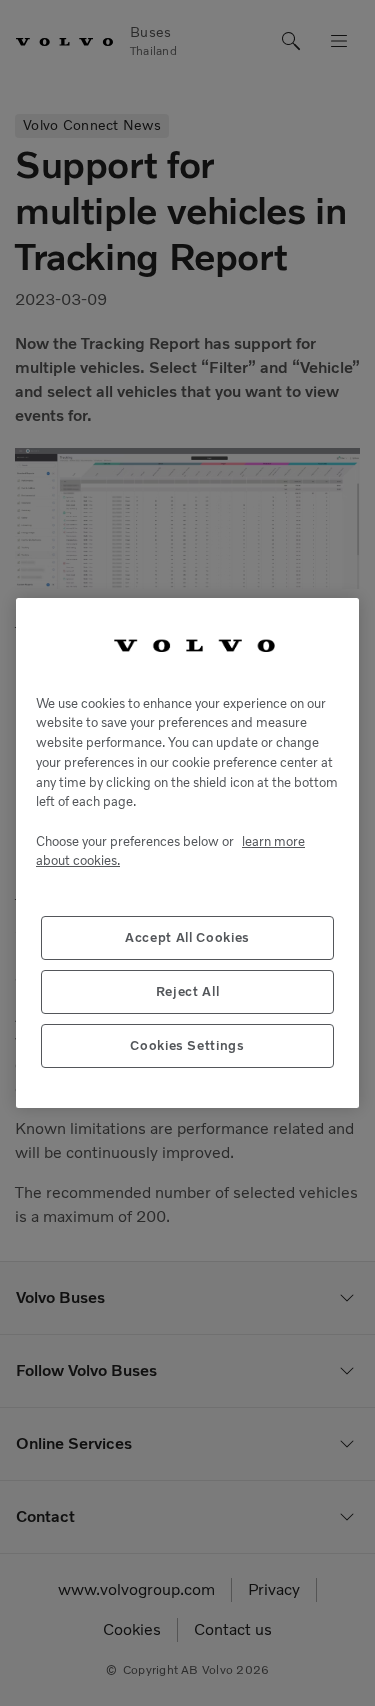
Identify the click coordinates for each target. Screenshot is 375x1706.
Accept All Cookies (187, 937)
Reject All (188, 991)
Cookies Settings (187, 1045)
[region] (187, 853)
